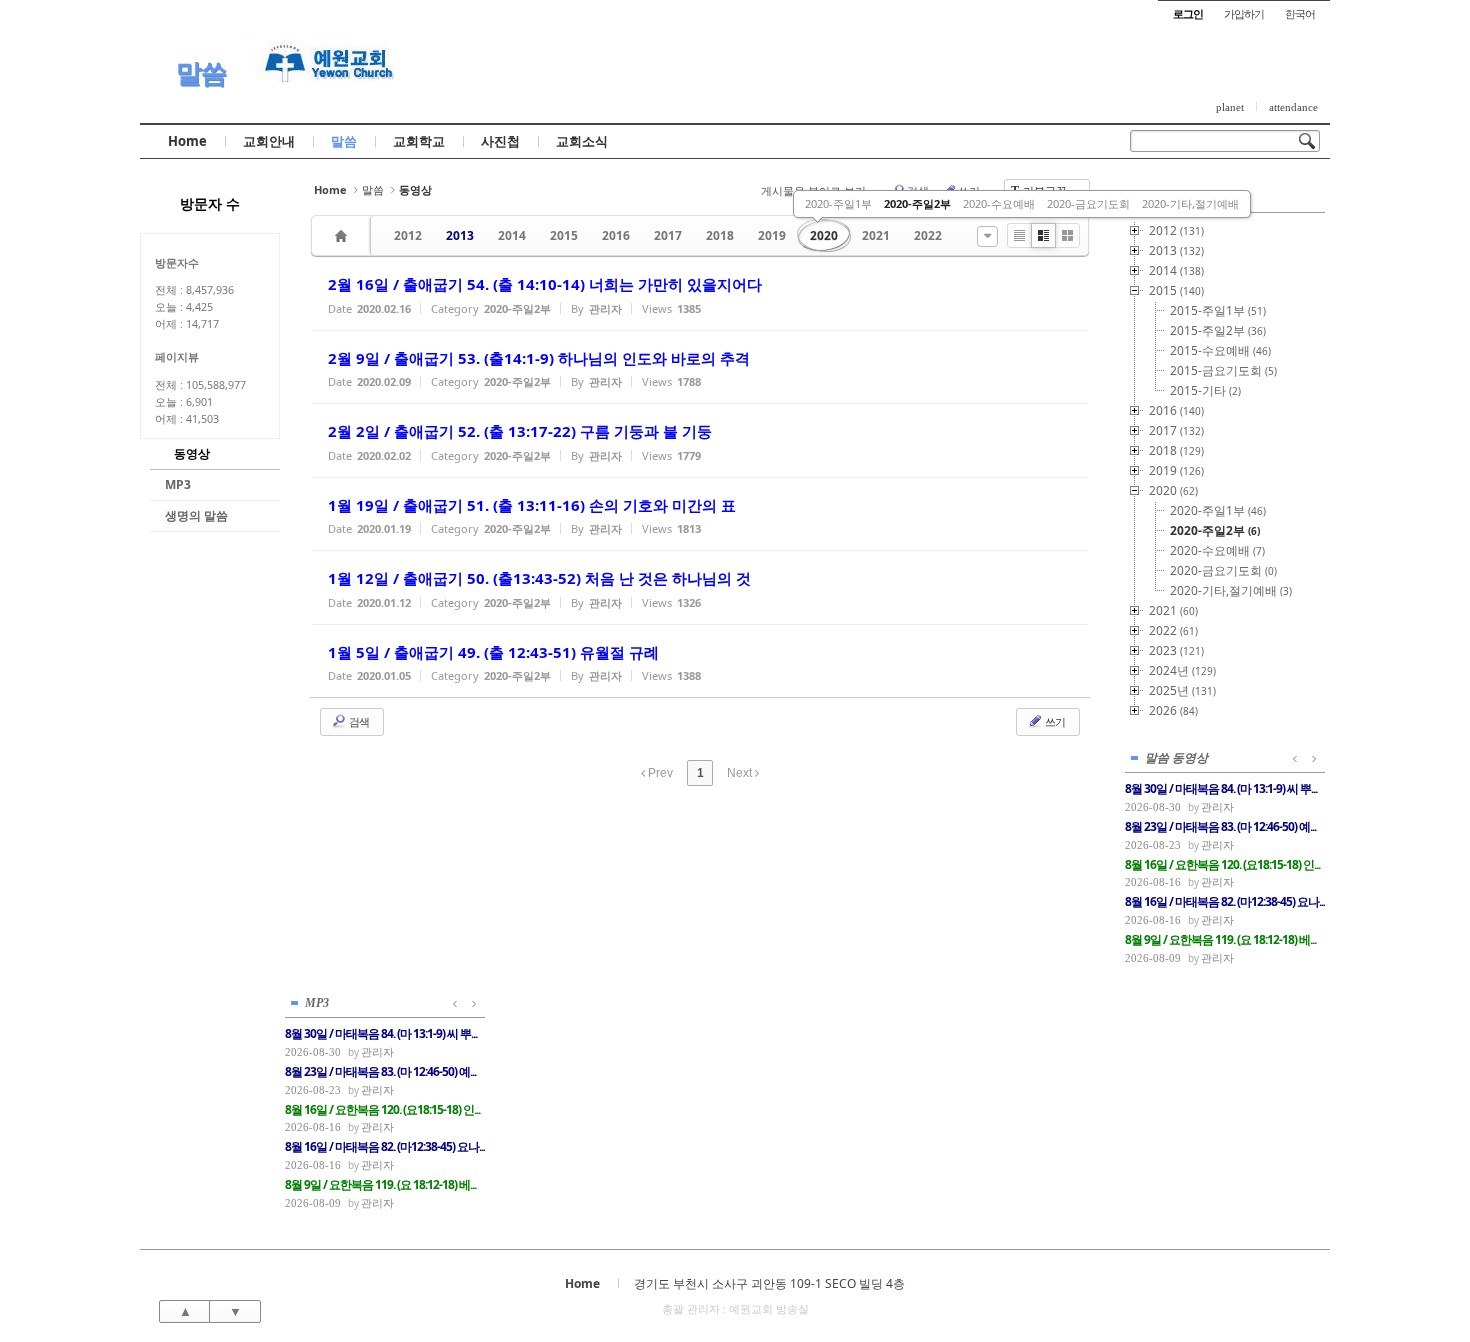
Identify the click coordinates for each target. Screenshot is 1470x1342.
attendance (1293, 107)
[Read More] (700, 293)
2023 (1176, 650)
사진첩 (500, 141)
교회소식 (582, 141)
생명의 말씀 (196, 515)
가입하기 (1244, 13)
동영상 (192, 453)
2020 (824, 235)
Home (187, 141)
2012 (408, 235)
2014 (512, 235)
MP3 (178, 484)
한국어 (1300, 13)
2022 (928, 235)
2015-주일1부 (1218, 310)
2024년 (1182, 670)
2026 (1173, 710)
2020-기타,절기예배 (1190, 203)
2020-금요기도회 (1088, 203)
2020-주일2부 (917, 203)
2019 (772, 235)
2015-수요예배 (1220, 350)
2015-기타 (1205, 390)
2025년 (1182, 690)
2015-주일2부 (1218, 330)
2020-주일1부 (838, 203)
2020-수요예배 (999, 203)
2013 (460, 235)
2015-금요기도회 (1223, 370)
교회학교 (419, 141)
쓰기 (1054, 721)
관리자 (1217, 806)
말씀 (201, 72)
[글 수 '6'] (344, 235)
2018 (720, 235)
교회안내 (269, 141)
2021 (876, 235)
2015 (564, 235)
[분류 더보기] (987, 236)
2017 (668, 235)
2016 (616, 235)
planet (1230, 107)
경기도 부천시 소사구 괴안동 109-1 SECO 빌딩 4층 (769, 1283)
